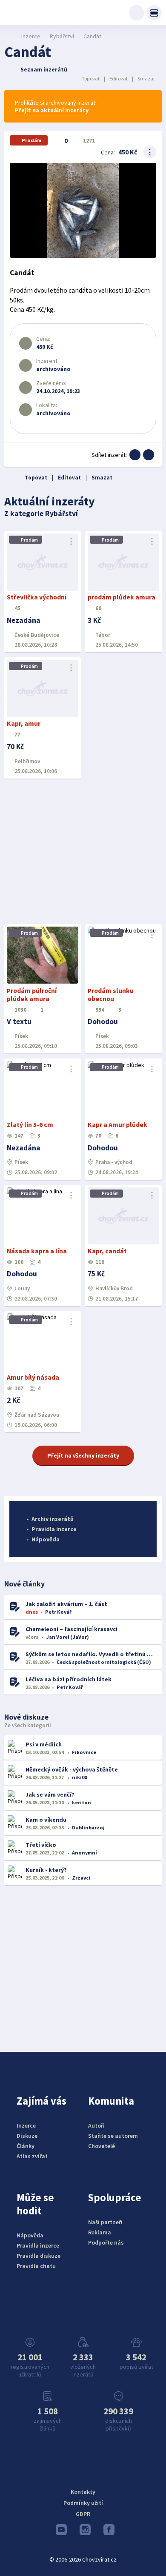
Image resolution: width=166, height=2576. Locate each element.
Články (26, 2146)
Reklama (100, 2232)
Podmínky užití (83, 2503)
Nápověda (46, 1539)
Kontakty (83, 2492)
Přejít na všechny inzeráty (83, 1455)
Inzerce (31, 36)
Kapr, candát (107, 1251)
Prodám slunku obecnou (111, 995)
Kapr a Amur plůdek (117, 1125)
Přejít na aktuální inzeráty (52, 110)
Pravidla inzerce (54, 1529)
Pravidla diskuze (39, 2256)
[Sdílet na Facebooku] (135, 455)
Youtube (59, 2532)
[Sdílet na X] (149, 455)
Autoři (96, 2125)
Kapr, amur (24, 723)
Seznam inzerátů (44, 69)
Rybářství (62, 36)
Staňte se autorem (113, 2136)
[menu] (154, 13)
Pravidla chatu (36, 2266)
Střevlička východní (37, 597)
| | (118, 78)
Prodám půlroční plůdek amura (32, 995)
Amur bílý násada (33, 1377)
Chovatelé (102, 2146)
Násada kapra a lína (37, 1251)
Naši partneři (105, 2222)
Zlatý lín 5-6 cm (30, 1125)
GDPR (83, 2514)
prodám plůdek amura (122, 597)
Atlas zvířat (32, 2156)
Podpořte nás (106, 2242)
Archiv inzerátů (53, 1519)
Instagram (83, 2532)
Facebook (107, 2532)
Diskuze (27, 2136)
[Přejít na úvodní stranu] (9, 36)
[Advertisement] (83, 852)
